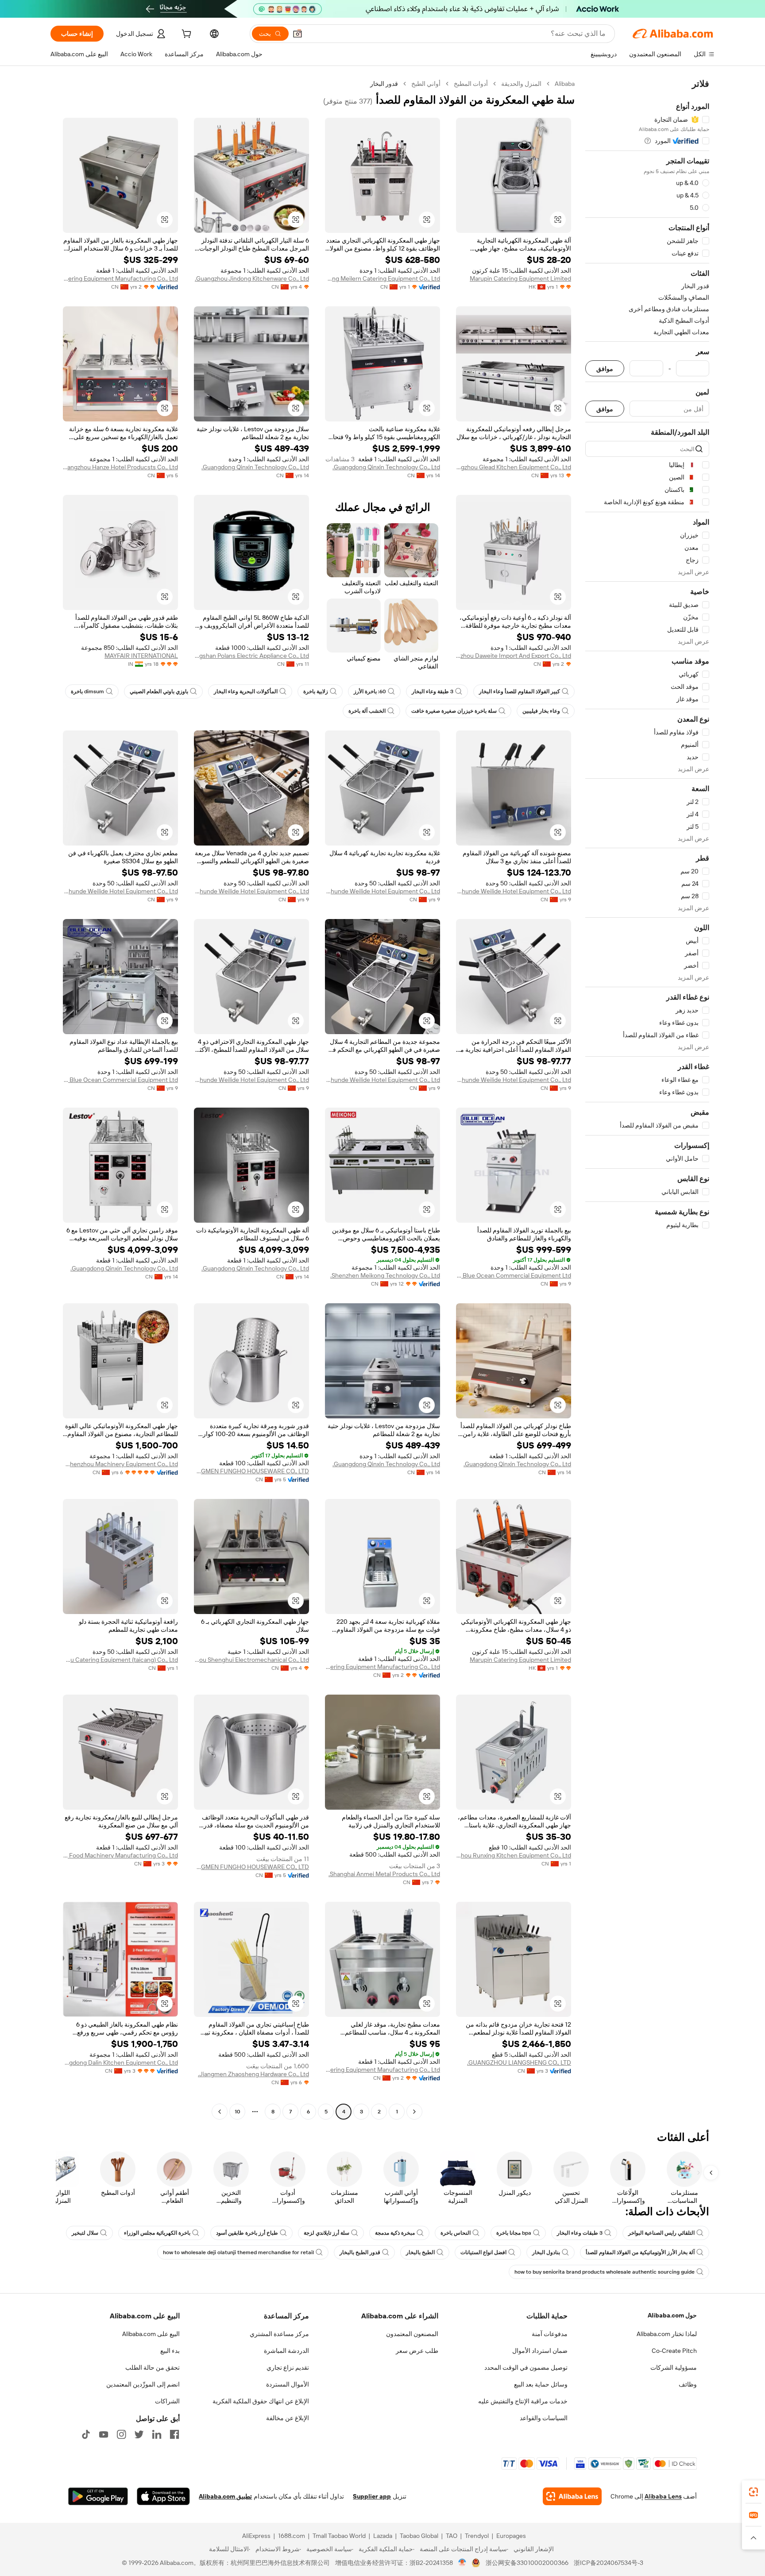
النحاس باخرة (456, 2233)
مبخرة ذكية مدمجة (395, 2233)
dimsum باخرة (87, 691)
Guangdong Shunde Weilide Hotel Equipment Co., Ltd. (514, 891)
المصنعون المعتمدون (412, 2334)
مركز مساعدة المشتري (279, 2334)
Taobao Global (419, 2536)
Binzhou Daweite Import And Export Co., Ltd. (514, 656)
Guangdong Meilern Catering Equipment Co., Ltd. (382, 278)
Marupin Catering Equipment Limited (520, 278)
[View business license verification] (462, 2563)
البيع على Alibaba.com (151, 2334)
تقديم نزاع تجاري (288, 2367)
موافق (605, 369)
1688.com (292, 2536)
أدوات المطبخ (471, 84)
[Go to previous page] (414, 2112)
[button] (297, 34)
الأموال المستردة (288, 2384)
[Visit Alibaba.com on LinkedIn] (157, 2434)
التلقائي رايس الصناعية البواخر (661, 2233)
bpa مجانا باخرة (514, 2233)
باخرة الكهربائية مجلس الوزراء (157, 2233)
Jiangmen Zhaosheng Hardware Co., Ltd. (253, 2074)
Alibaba (565, 84)
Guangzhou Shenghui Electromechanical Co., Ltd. (251, 1660)
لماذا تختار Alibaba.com (667, 2334)
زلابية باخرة (316, 691)
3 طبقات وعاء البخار (580, 2233)
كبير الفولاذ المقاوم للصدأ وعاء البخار (520, 691)
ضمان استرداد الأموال (540, 2351)
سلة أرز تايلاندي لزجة (326, 2233)
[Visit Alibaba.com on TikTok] (86, 2434)
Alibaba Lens (663, 2496)
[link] (753, 2492)
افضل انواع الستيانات (483, 2252)
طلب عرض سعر (417, 2351)
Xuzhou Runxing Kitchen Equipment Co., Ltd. (514, 1855)
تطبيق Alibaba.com (225, 2496)
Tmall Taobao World (339, 2536)
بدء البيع (170, 2351)
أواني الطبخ (426, 84)
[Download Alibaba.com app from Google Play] (98, 2496)
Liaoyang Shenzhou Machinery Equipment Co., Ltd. (120, 1464)
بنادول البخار (546, 2252)
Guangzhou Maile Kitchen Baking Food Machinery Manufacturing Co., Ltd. (120, 1855)
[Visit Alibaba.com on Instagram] (121, 2434)
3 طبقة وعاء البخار (433, 691)
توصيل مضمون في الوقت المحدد (526, 2367)
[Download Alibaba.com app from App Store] (163, 2496)
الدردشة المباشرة (286, 2351)
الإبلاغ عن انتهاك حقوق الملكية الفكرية (261, 2401)
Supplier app (372, 2496)
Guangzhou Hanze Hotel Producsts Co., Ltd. (120, 467)
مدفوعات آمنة (550, 2334)
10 (238, 2112)
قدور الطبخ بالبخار (360, 2252)
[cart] (185, 35)
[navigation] (647, 1099)
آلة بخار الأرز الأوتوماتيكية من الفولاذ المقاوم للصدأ (640, 2252)
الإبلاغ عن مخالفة (288, 2418)
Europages (511, 2536)
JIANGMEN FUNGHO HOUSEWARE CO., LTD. (251, 1471)
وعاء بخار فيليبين (541, 711)
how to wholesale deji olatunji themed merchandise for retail (238, 2252)
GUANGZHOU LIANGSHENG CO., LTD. (519, 2062)
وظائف (688, 2384)
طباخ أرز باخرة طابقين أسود (247, 2233)
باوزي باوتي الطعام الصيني (159, 691)
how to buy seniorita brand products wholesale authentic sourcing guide (605, 2272)
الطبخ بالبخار (420, 2252)
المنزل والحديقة (521, 84)
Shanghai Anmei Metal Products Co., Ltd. (384, 1874)
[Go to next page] (220, 2112)
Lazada (383, 2536)
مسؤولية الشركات (674, 2367)
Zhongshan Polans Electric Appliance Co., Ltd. (251, 656)
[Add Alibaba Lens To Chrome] (572, 2496)
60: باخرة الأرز (370, 691)
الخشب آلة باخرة (367, 711)
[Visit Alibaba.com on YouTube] (104, 2434)
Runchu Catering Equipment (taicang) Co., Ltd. (120, 1660)
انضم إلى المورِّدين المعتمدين (143, 2384)
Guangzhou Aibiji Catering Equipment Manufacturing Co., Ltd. (120, 278)
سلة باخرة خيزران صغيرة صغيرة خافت (454, 711)
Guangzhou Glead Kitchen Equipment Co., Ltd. (514, 467)
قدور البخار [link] (384, 84)
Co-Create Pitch (674, 2351)
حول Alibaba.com (672, 2315)
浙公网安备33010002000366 (527, 2563)
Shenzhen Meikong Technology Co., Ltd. (385, 1275)
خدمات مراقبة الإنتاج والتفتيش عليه (523, 2401)
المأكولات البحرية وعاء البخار (246, 691)
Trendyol (477, 2536)
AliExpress (256, 2536)
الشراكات (167, 2401)
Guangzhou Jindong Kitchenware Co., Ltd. (252, 278)
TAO (452, 2536)
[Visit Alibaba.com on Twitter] (139, 2434)
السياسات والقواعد (544, 2418)
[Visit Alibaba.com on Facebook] (174, 2434)
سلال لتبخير (85, 2233)
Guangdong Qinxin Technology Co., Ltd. (386, 467)
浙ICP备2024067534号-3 (609, 2563)
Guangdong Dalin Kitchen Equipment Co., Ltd (120, 2062)
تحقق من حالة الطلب (153, 2367)
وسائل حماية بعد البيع (541, 2384)
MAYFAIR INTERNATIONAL (141, 656)
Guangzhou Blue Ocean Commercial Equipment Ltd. (120, 1080)
